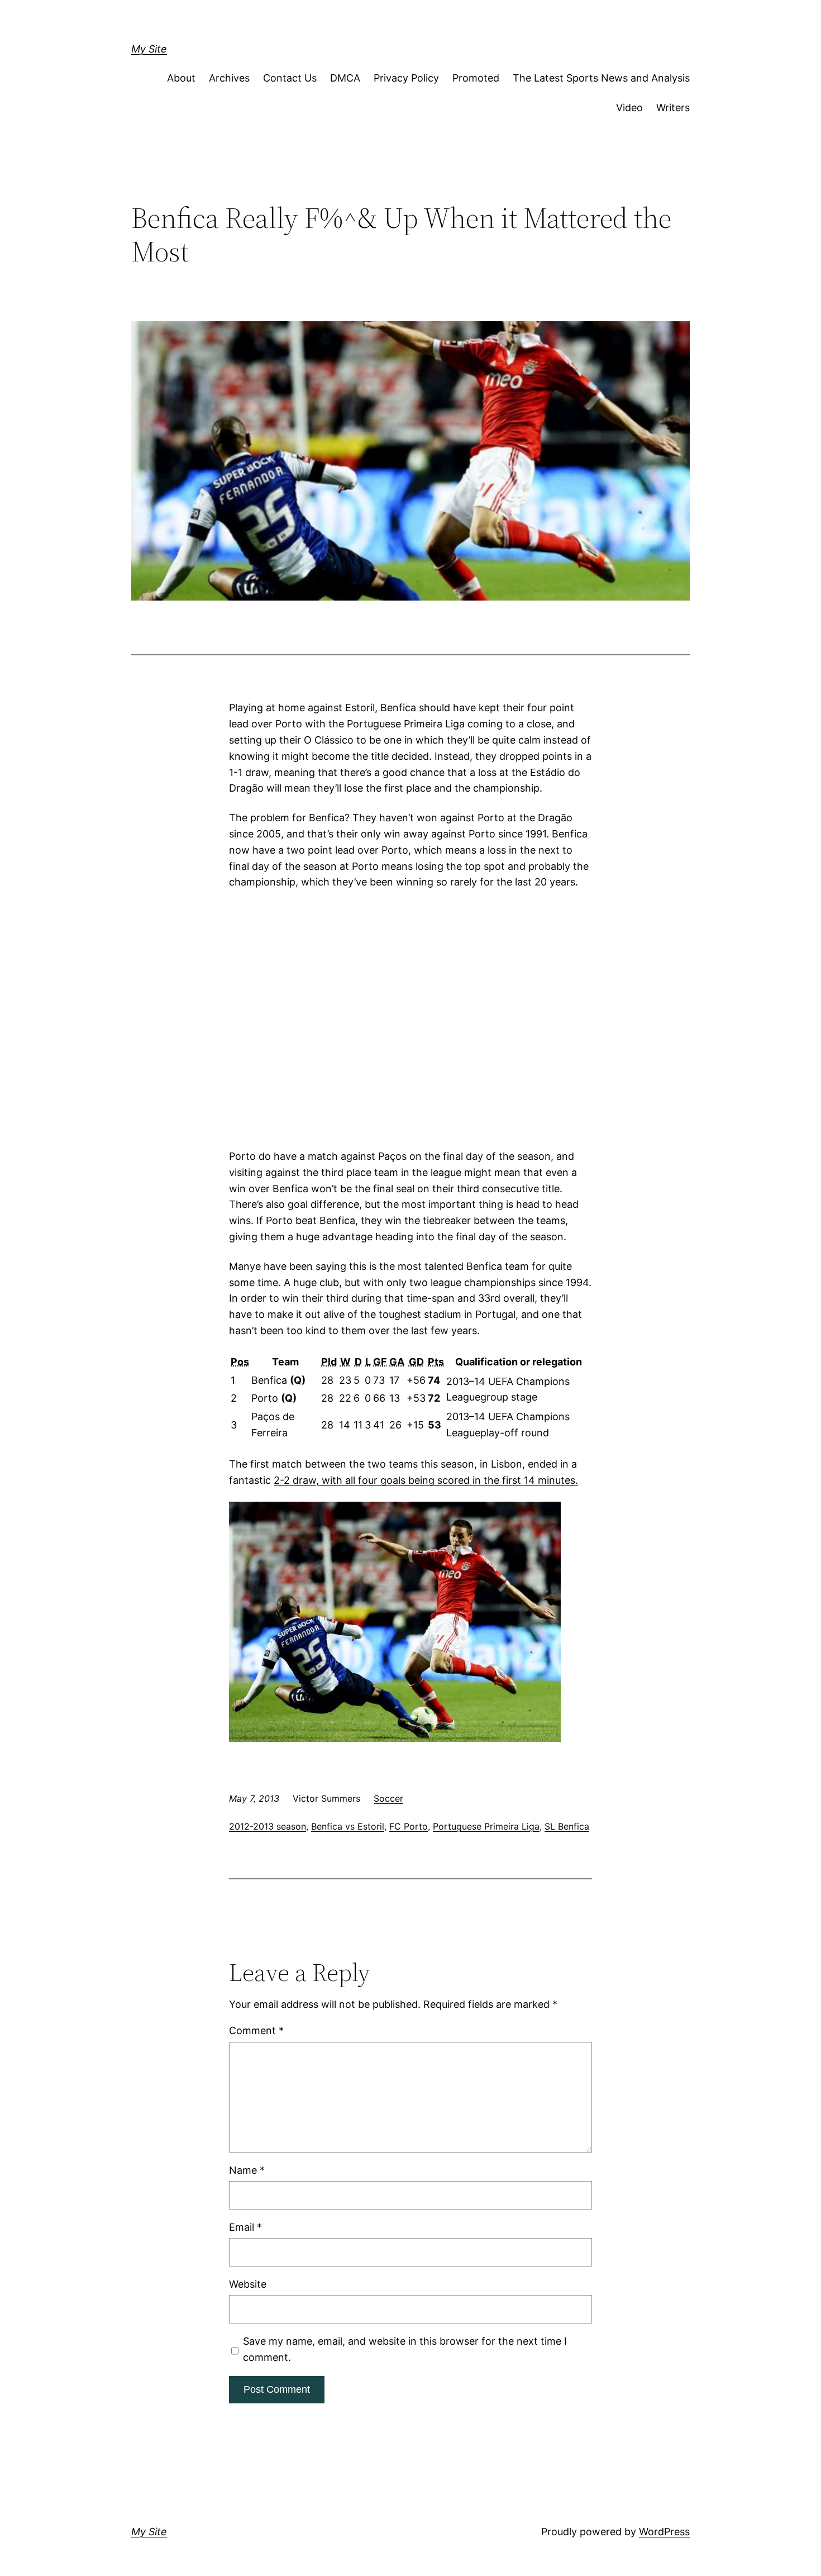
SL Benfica (567, 1826)
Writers (673, 108)
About (181, 78)
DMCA (345, 78)
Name (247, 2170)
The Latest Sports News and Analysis (601, 78)
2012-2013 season (268, 1826)
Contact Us (290, 78)
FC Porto (409, 1826)
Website (248, 2284)
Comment (256, 2030)
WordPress (664, 2532)
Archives (229, 78)
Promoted (476, 78)
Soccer (388, 1798)
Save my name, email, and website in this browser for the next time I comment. (405, 2349)
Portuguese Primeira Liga (486, 1826)
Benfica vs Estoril (348, 1826)
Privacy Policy (406, 78)
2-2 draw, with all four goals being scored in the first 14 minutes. (426, 1480)
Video (629, 108)
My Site (149, 49)
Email (245, 2227)
